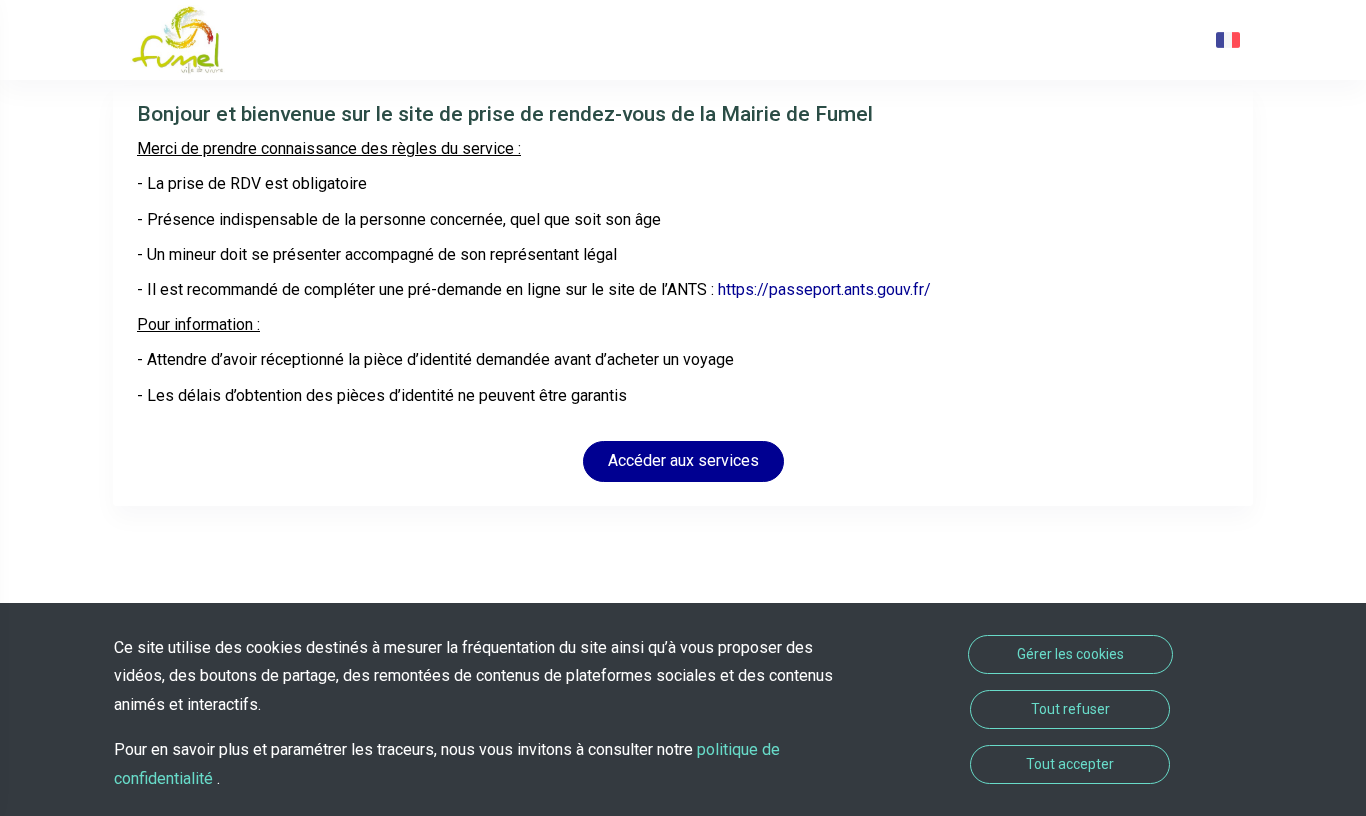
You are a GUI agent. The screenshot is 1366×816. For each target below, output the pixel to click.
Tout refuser (1070, 709)
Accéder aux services (683, 460)
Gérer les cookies (1070, 654)
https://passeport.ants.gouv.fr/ (824, 289)
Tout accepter (1070, 764)
